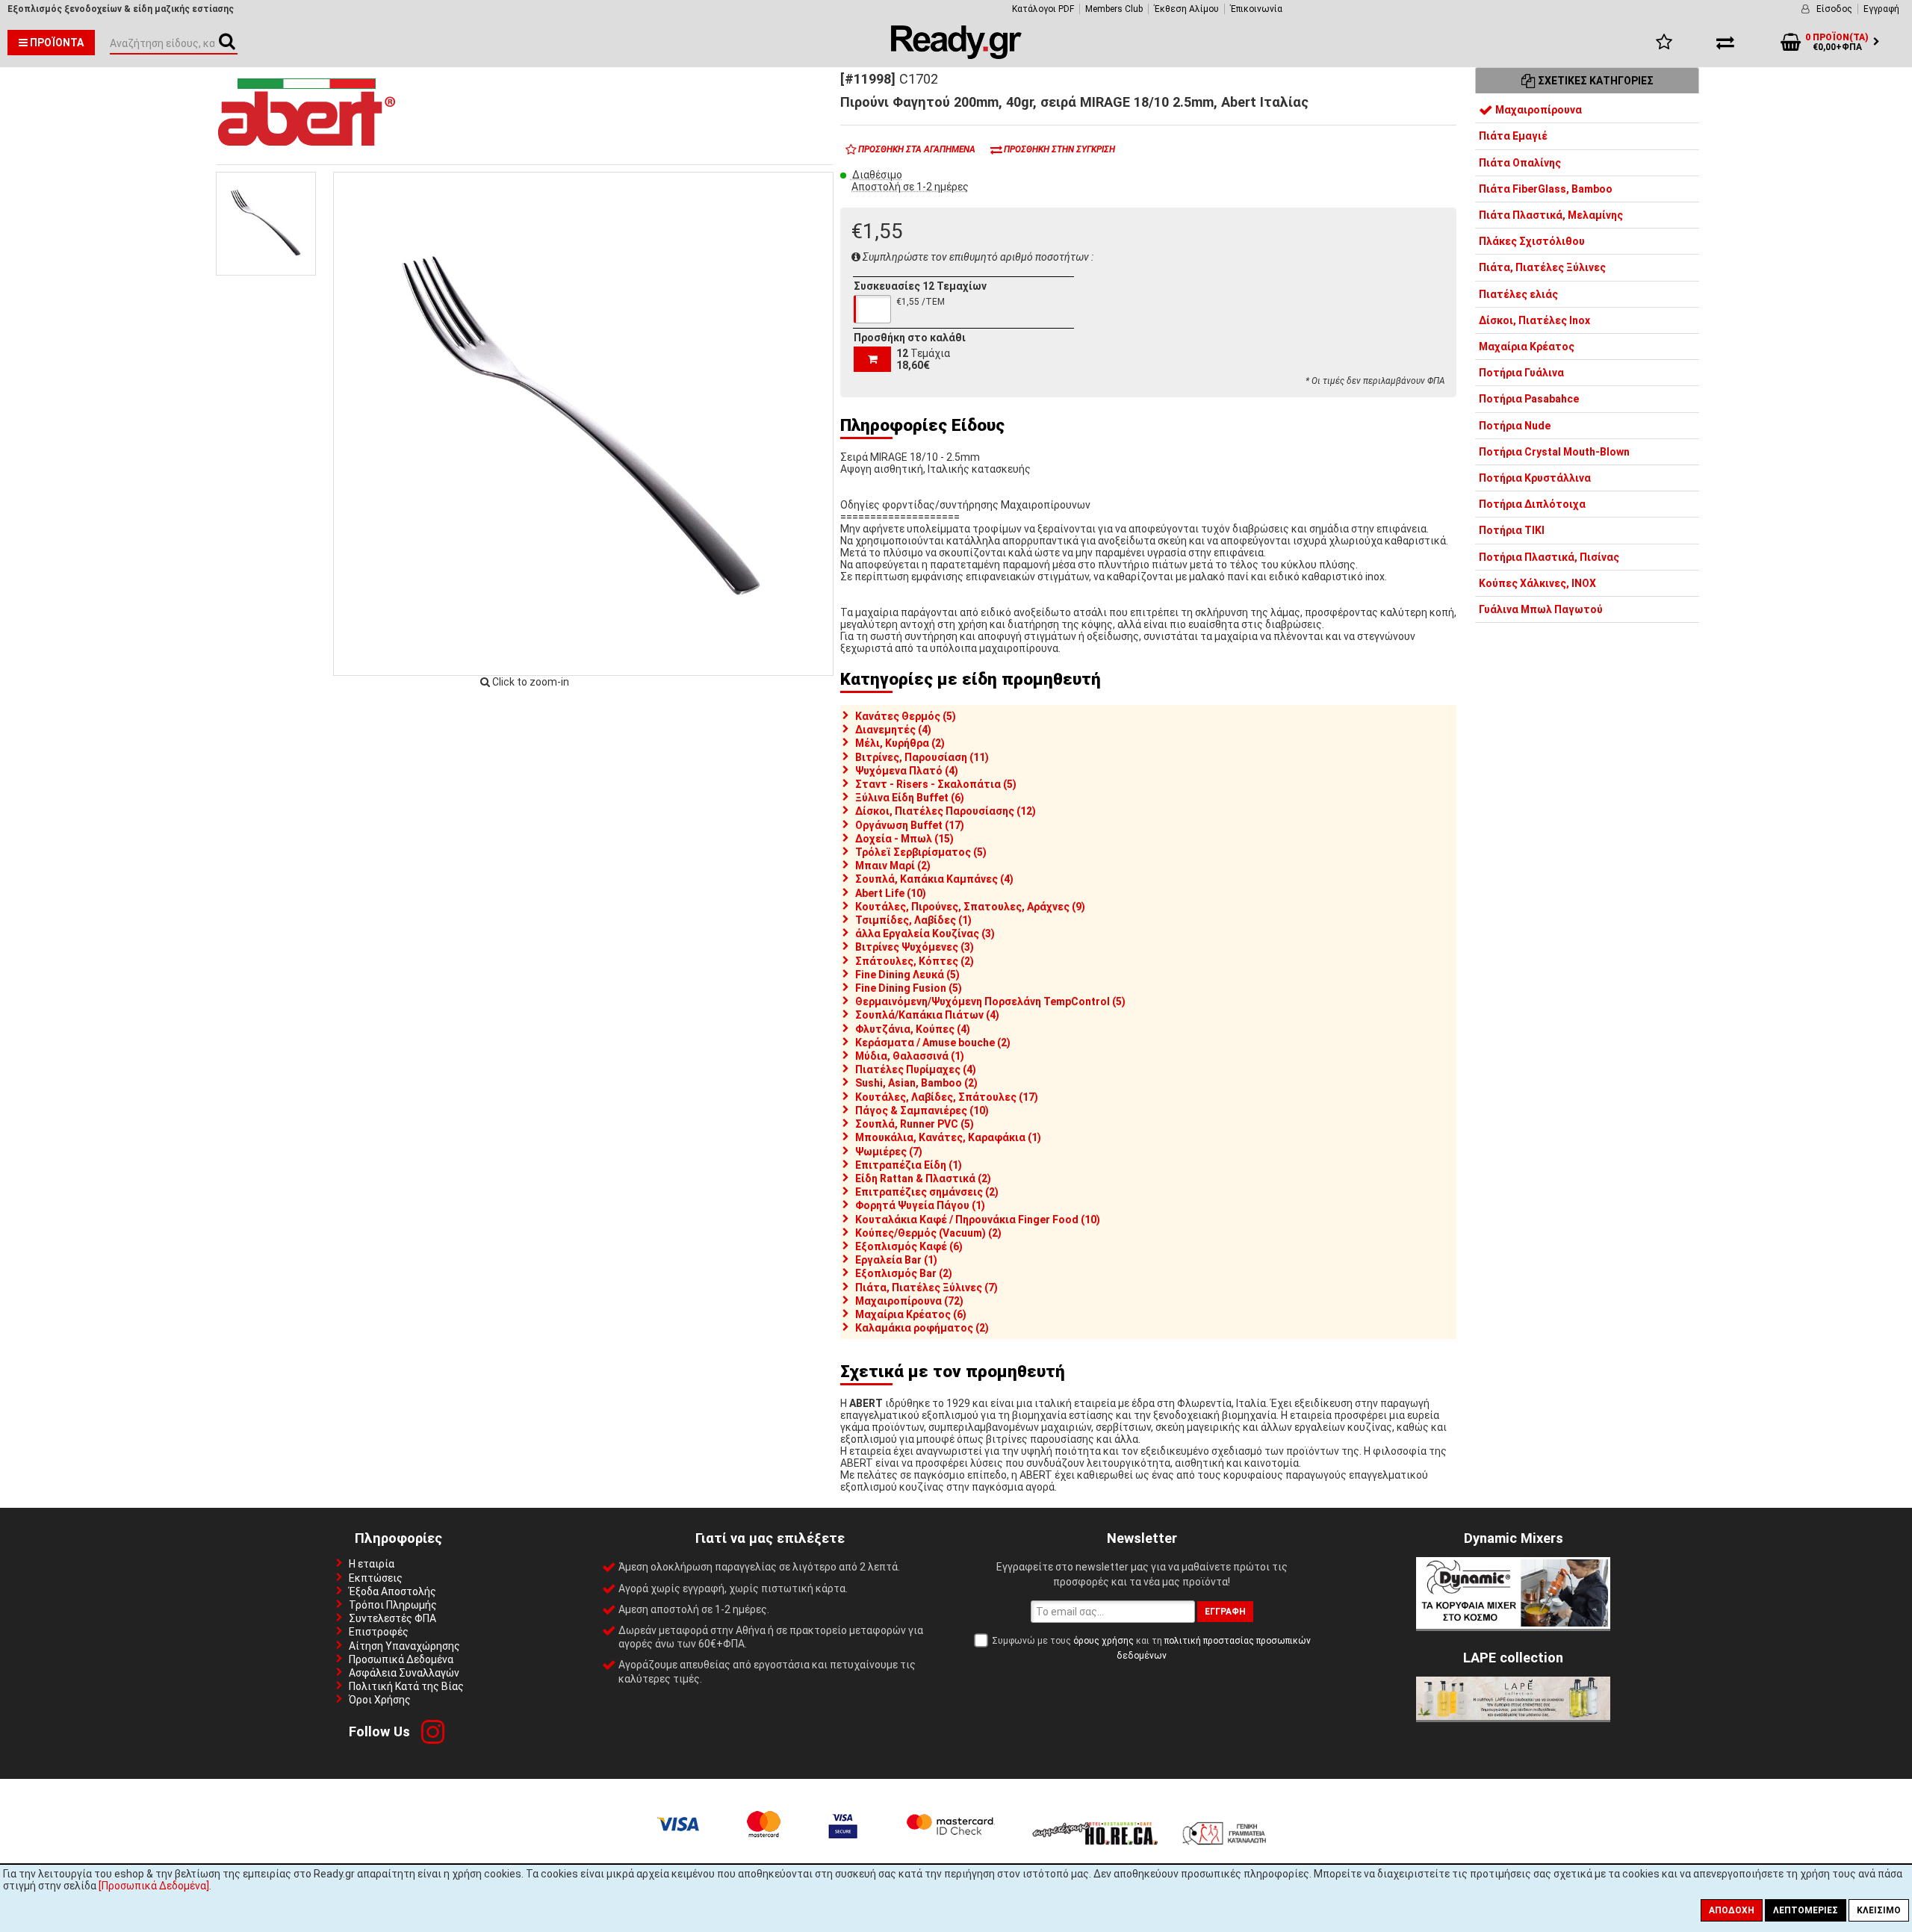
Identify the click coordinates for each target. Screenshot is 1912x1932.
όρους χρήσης (1104, 1641)
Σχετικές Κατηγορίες (1595, 81)
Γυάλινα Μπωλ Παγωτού (1541, 609)
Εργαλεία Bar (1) (896, 1260)
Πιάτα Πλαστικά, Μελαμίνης (1551, 215)
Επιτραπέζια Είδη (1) (909, 1165)
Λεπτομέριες (1806, 1910)
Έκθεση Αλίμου (1186, 9)
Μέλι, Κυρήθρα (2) (900, 743)
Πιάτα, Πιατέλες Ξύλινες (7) (926, 1288)
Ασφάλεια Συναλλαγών (404, 1673)
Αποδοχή (1732, 1910)
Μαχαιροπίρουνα (1537, 110)
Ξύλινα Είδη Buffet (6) (910, 798)
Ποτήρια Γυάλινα (1521, 373)
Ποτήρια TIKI (1512, 530)
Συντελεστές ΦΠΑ (392, 1618)
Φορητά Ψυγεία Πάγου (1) (920, 1205)
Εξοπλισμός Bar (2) (904, 1273)
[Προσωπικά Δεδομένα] (154, 1886)
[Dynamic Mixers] (1513, 1625)
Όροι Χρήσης (380, 1700)
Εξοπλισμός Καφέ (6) (909, 1246)
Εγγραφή (1881, 9)
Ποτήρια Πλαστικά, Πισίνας (1549, 557)
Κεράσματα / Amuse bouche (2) (933, 1043)
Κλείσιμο (1879, 1910)
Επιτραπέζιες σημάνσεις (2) (927, 1192)
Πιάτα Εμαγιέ (1513, 136)
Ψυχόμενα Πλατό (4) (907, 771)
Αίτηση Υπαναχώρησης (404, 1646)
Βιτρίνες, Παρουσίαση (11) (922, 757)
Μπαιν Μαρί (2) (893, 866)
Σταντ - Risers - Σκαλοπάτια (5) (936, 784)
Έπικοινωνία (1256, 9)
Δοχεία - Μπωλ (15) (904, 839)
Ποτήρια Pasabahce (1529, 399)
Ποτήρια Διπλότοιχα (1532, 504)
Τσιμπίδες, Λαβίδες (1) (913, 920)
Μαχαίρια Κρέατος (1527, 347)
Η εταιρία (372, 1564)
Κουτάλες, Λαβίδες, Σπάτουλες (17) (947, 1097)
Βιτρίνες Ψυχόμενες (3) (915, 947)
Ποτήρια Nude (1515, 426)
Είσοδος (1834, 9)
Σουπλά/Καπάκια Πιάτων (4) (927, 1015)
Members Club (1114, 9)
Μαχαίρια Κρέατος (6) (911, 1314)
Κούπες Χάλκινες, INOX (1537, 583)
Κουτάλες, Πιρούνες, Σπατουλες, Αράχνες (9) (970, 907)
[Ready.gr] (956, 55)
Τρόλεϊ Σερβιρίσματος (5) (921, 852)
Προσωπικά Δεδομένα (401, 1659)
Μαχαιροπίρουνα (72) (909, 1301)
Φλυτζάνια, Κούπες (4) (913, 1029)
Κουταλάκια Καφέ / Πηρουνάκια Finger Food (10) (978, 1220)
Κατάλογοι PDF (1043, 9)
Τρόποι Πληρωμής (393, 1605)
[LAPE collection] (1513, 1716)
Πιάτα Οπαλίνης (1520, 163)
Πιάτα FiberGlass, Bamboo (1546, 189)
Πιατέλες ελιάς (1518, 294)
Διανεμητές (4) (893, 730)
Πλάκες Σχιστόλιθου (1532, 241)
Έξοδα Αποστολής (392, 1591)
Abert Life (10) (891, 893)
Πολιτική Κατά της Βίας (406, 1686)
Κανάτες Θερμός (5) (906, 716)
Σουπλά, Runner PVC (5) (915, 1124)
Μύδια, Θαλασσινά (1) (910, 1056)
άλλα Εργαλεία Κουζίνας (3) (925, 934)
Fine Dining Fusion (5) (909, 988)
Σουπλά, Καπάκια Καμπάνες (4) (934, 879)
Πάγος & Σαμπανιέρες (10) (922, 1111)
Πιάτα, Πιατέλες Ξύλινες (1542, 267)
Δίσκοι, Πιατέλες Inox (1534, 320)
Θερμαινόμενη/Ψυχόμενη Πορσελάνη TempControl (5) (990, 1001)
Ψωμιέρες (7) (889, 1152)
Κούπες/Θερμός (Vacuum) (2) (928, 1233)
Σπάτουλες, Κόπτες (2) (915, 961)
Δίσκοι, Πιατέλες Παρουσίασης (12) (946, 811)
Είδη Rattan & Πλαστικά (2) (923, 1178)
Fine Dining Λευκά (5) (907, 975)
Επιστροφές (379, 1632)
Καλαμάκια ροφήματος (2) (922, 1328)
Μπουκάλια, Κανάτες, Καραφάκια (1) (948, 1137)
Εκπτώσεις (376, 1578)
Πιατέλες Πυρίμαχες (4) (916, 1069)
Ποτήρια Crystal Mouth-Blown (1554, 452)
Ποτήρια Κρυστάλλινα (1535, 478)
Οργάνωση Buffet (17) (910, 825)
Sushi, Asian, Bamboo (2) (916, 1083)
